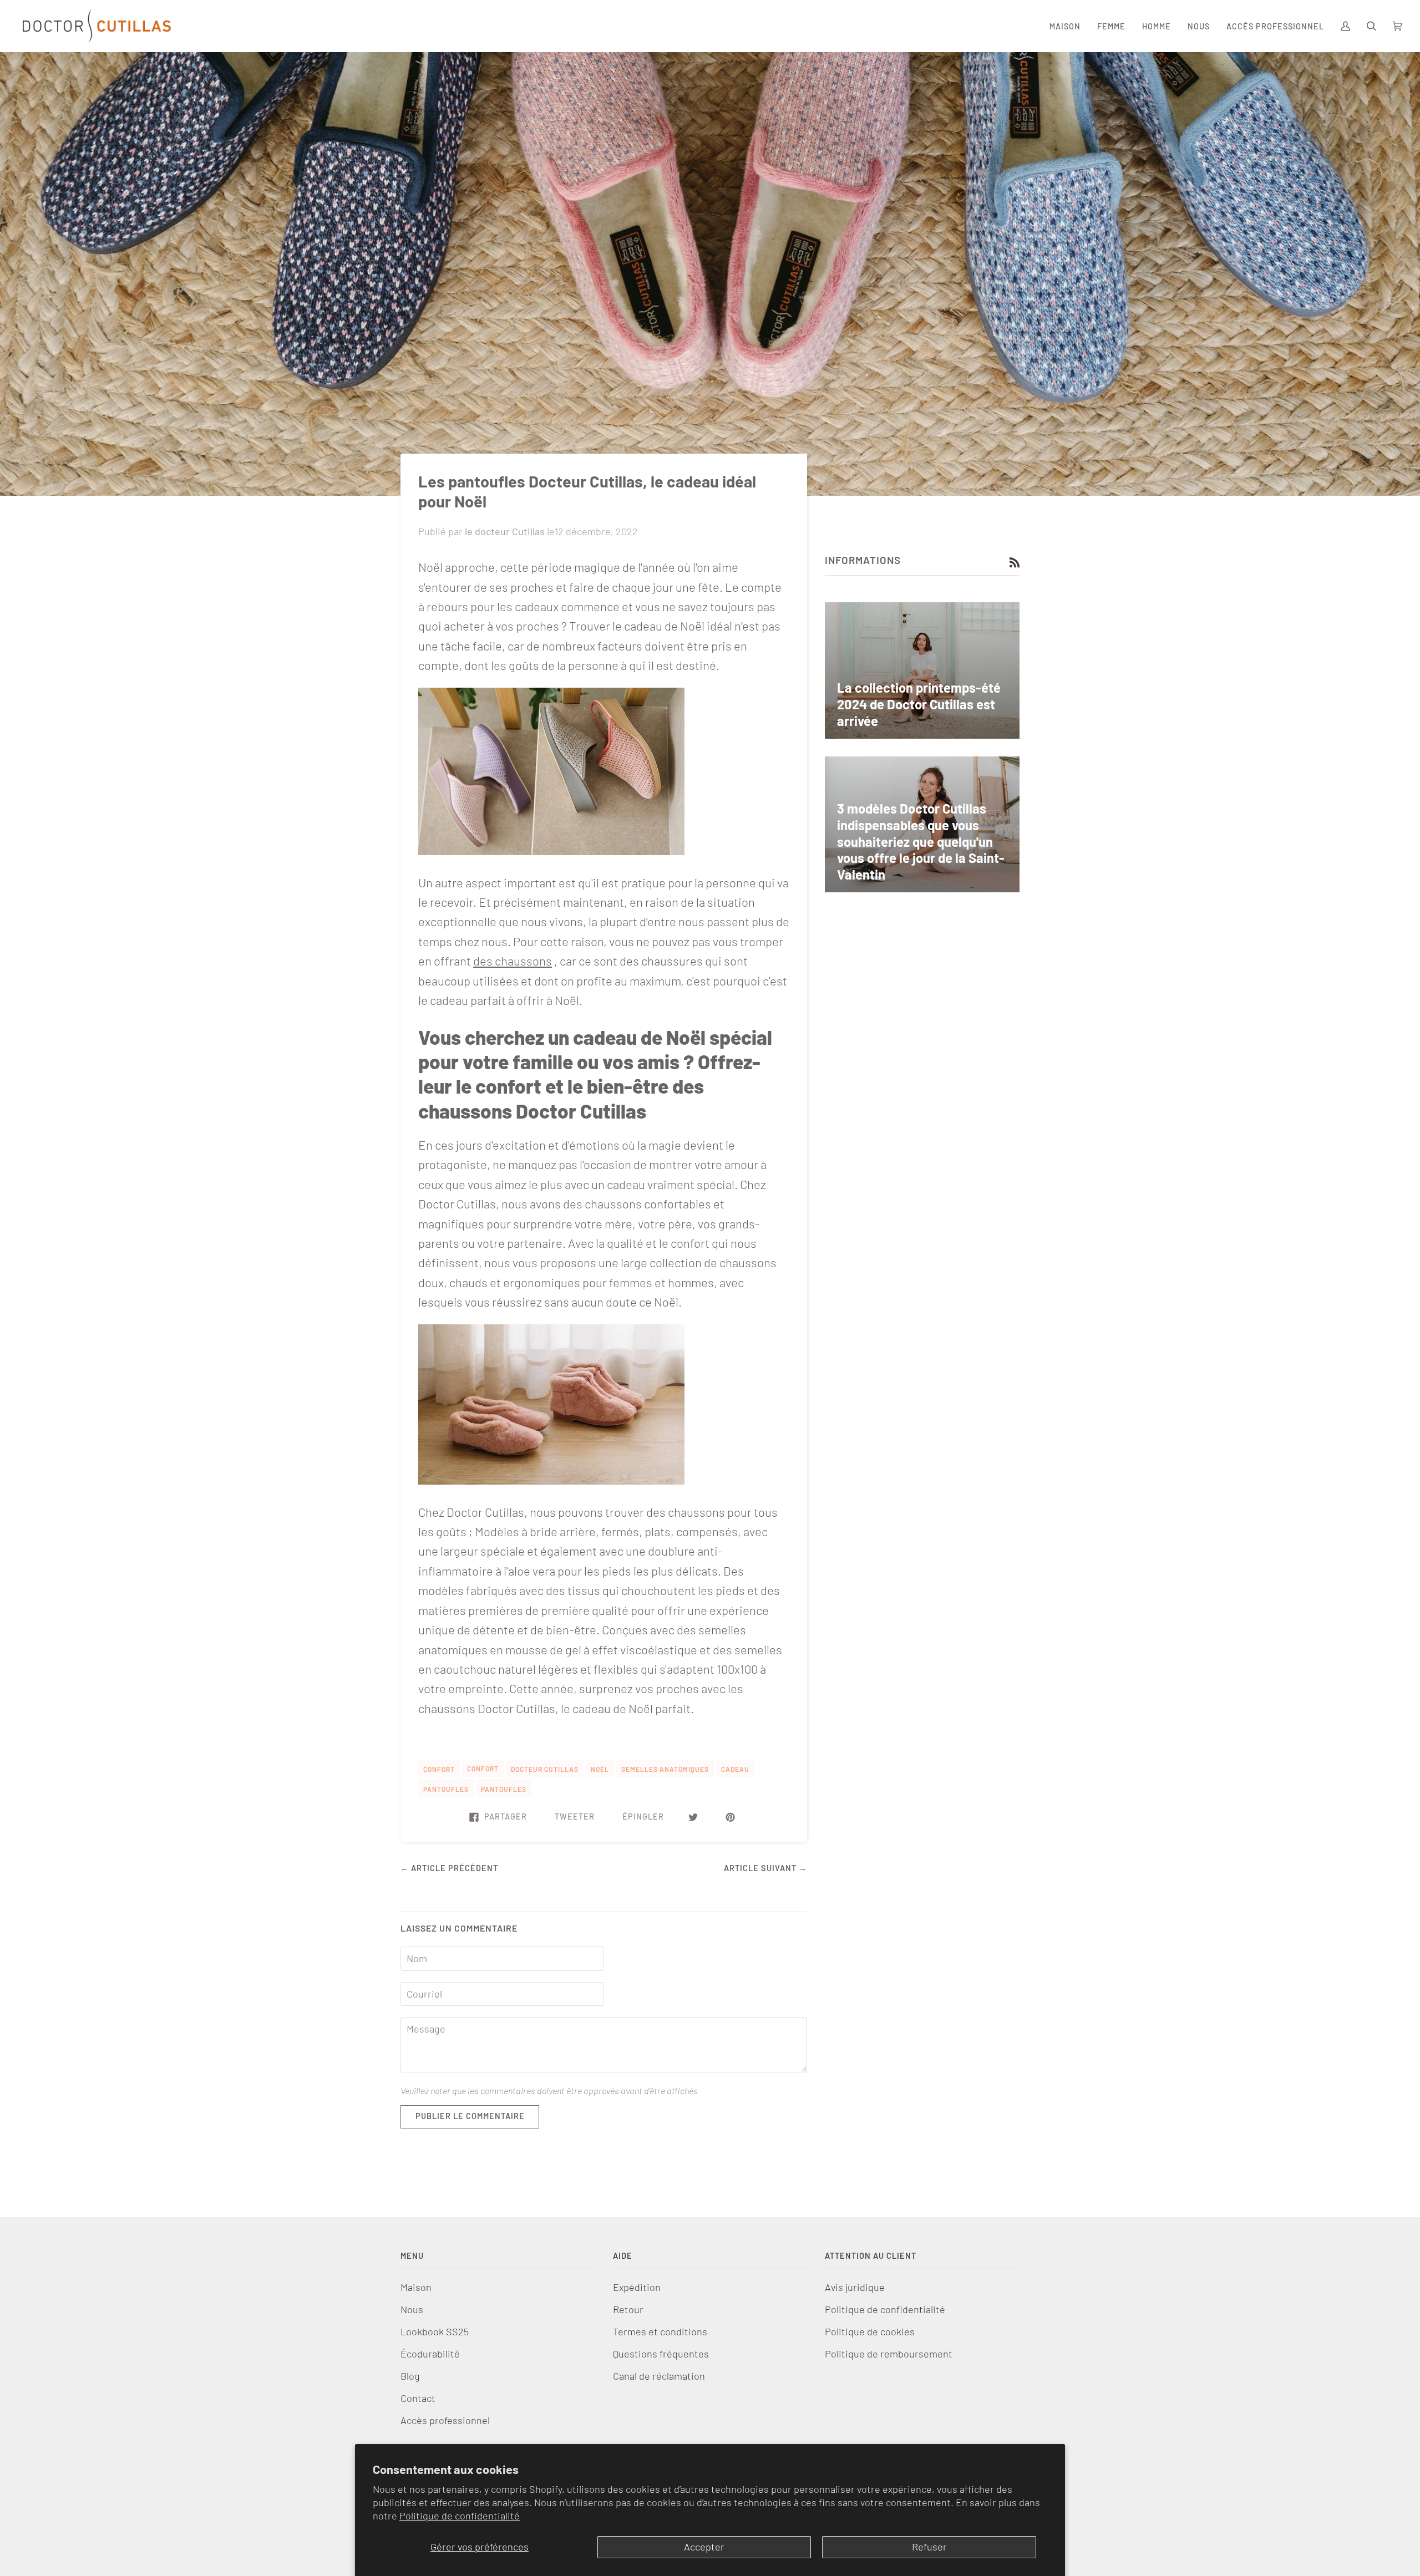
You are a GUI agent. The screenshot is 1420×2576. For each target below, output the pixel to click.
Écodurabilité (430, 2354)
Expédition (637, 2287)
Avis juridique (855, 2287)
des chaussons (513, 961)
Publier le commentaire (470, 2116)
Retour (628, 2309)
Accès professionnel (445, 2420)
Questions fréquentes (661, 2354)
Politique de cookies (870, 2331)
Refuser (929, 2547)
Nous (412, 2309)
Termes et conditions (660, 2331)
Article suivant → (765, 1868)
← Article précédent (449, 1868)
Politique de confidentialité (460, 2516)
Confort (483, 1769)
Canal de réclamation (659, 2376)
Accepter (704, 2547)
